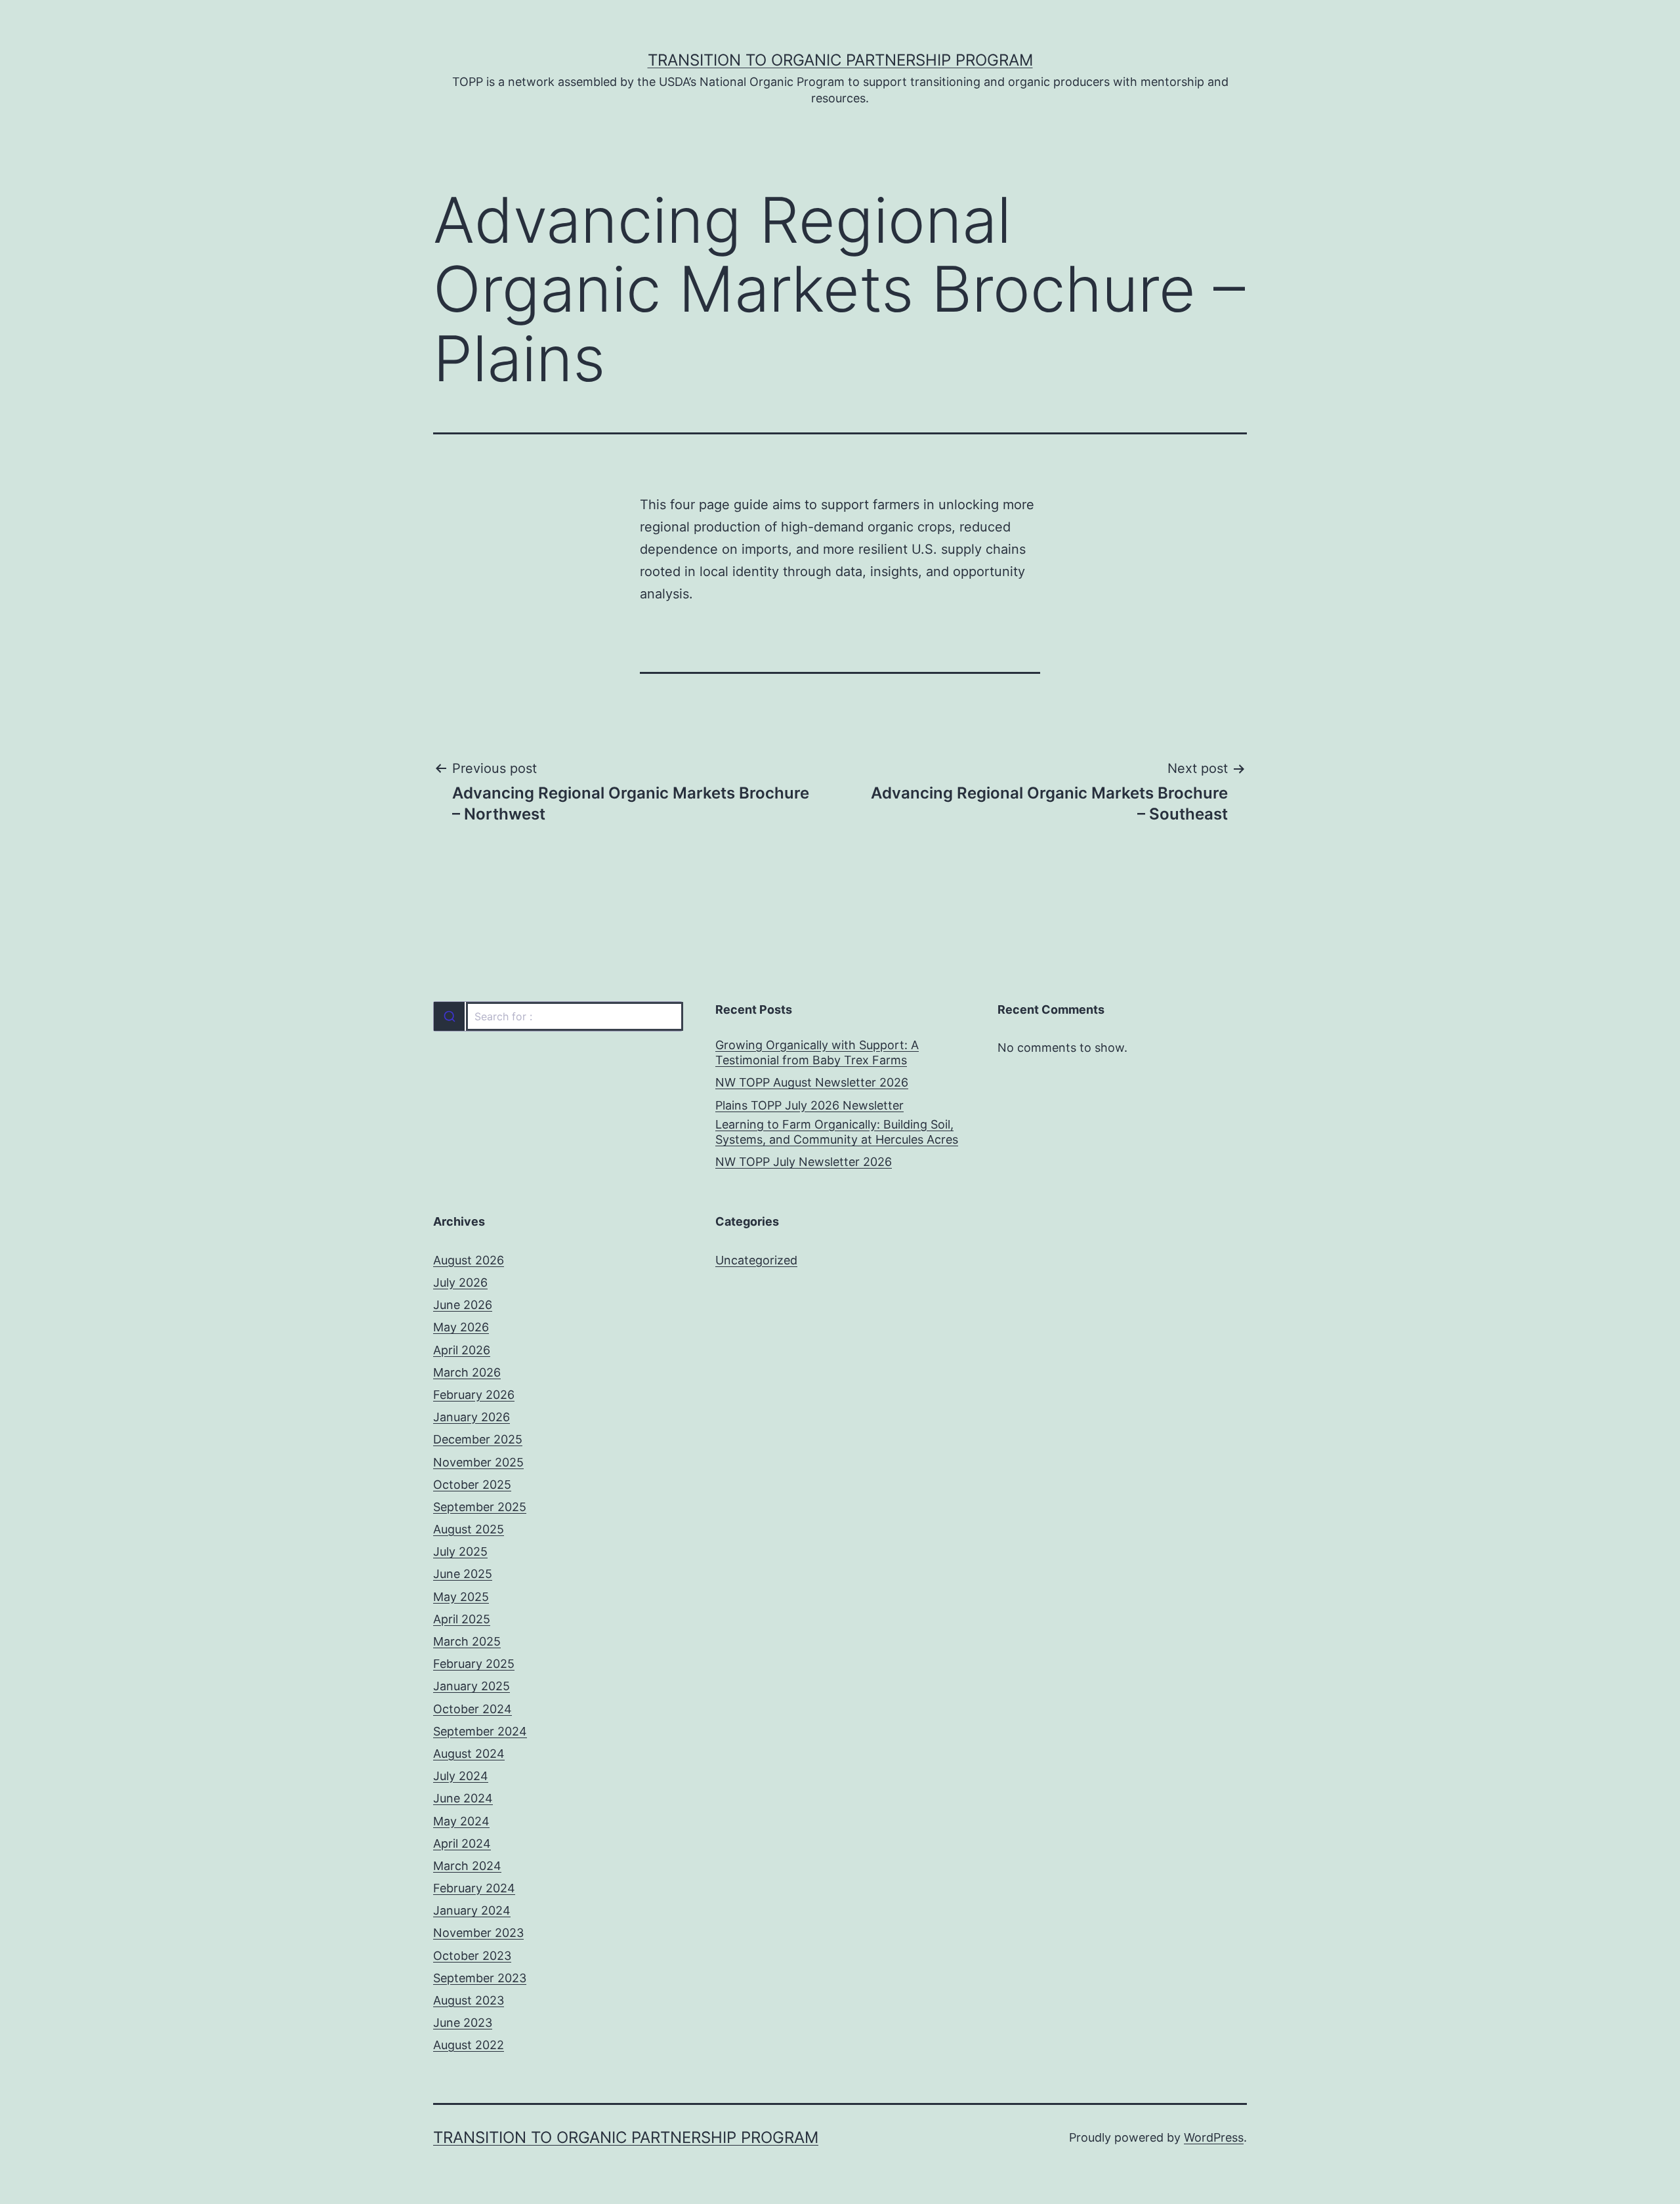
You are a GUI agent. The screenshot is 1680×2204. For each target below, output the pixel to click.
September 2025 (480, 1507)
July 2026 (460, 1282)
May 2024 (461, 1821)
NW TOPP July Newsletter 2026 (804, 1162)
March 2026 (467, 1372)
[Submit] (449, 1016)
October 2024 (472, 1709)
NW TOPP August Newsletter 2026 (812, 1082)
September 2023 (480, 1978)
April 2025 (462, 1619)
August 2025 (469, 1529)
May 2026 (461, 1327)
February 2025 (474, 1664)
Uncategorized (756, 1260)
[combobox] (558, 1016)
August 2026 (469, 1260)
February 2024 (474, 1888)
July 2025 (460, 1551)
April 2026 (462, 1350)
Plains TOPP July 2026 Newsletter (809, 1105)
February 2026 (474, 1395)
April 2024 (462, 1843)
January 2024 (472, 1910)
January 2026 (472, 1417)
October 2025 (472, 1485)
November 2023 (478, 1933)
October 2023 (472, 1956)
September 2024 (480, 1731)
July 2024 (461, 1776)
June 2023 (463, 2023)
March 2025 (467, 1641)
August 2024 (469, 1754)
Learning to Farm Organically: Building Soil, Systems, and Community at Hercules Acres (837, 1132)
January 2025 (472, 1686)
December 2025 (478, 1439)
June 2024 (463, 1798)
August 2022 (469, 2045)
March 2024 (467, 1866)
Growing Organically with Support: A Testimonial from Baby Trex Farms (817, 1052)
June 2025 (463, 1574)
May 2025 (461, 1597)
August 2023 (469, 2000)
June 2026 (463, 1305)
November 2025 (478, 1462)
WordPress (1214, 2137)
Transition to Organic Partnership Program (840, 60)
